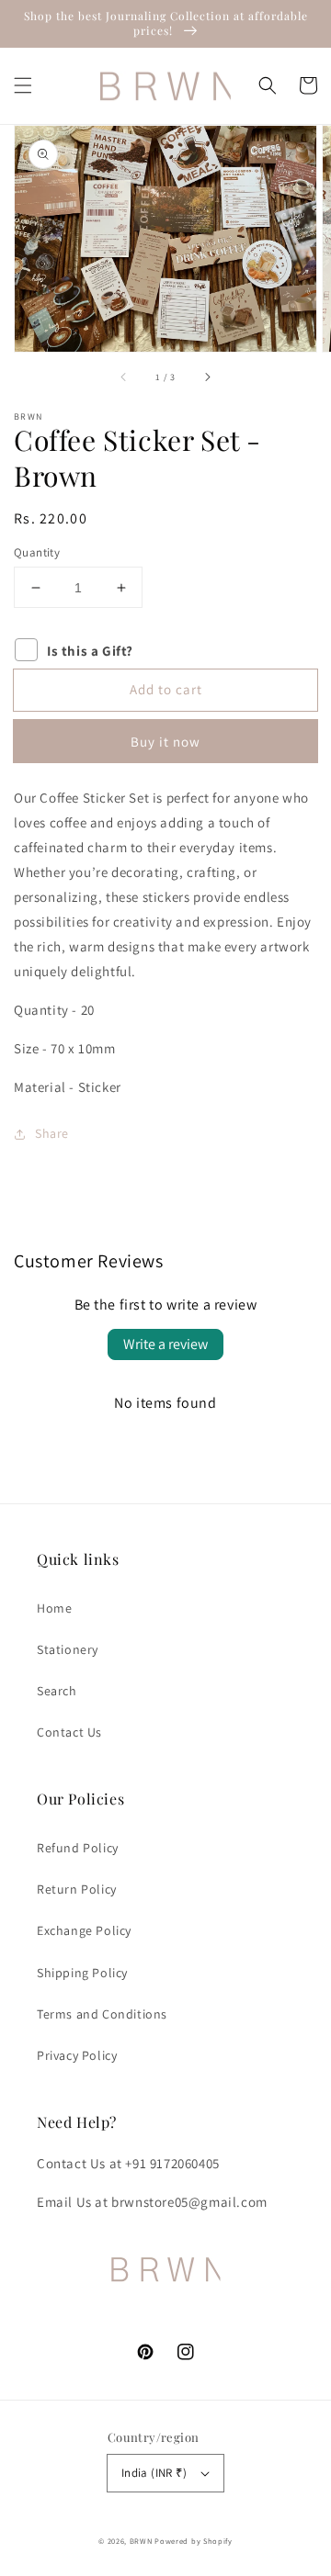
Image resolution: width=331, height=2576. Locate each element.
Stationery (68, 1649)
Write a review (165, 1344)
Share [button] (52, 1133)
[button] (23, 85)
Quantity (37, 552)
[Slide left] (124, 377)
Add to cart (166, 689)
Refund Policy (78, 1848)
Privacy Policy (77, 2055)
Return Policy (77, 1889)
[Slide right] (207, 377)
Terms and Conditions (102, 2014)
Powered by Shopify (194, 2541)
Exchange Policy (84, 1930)
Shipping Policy (82, 1973)
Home (54, 1608)
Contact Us (69, 1732)
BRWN (143, 2541)
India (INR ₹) (154, 2473)
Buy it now (165, 742)
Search (57, 1691)
